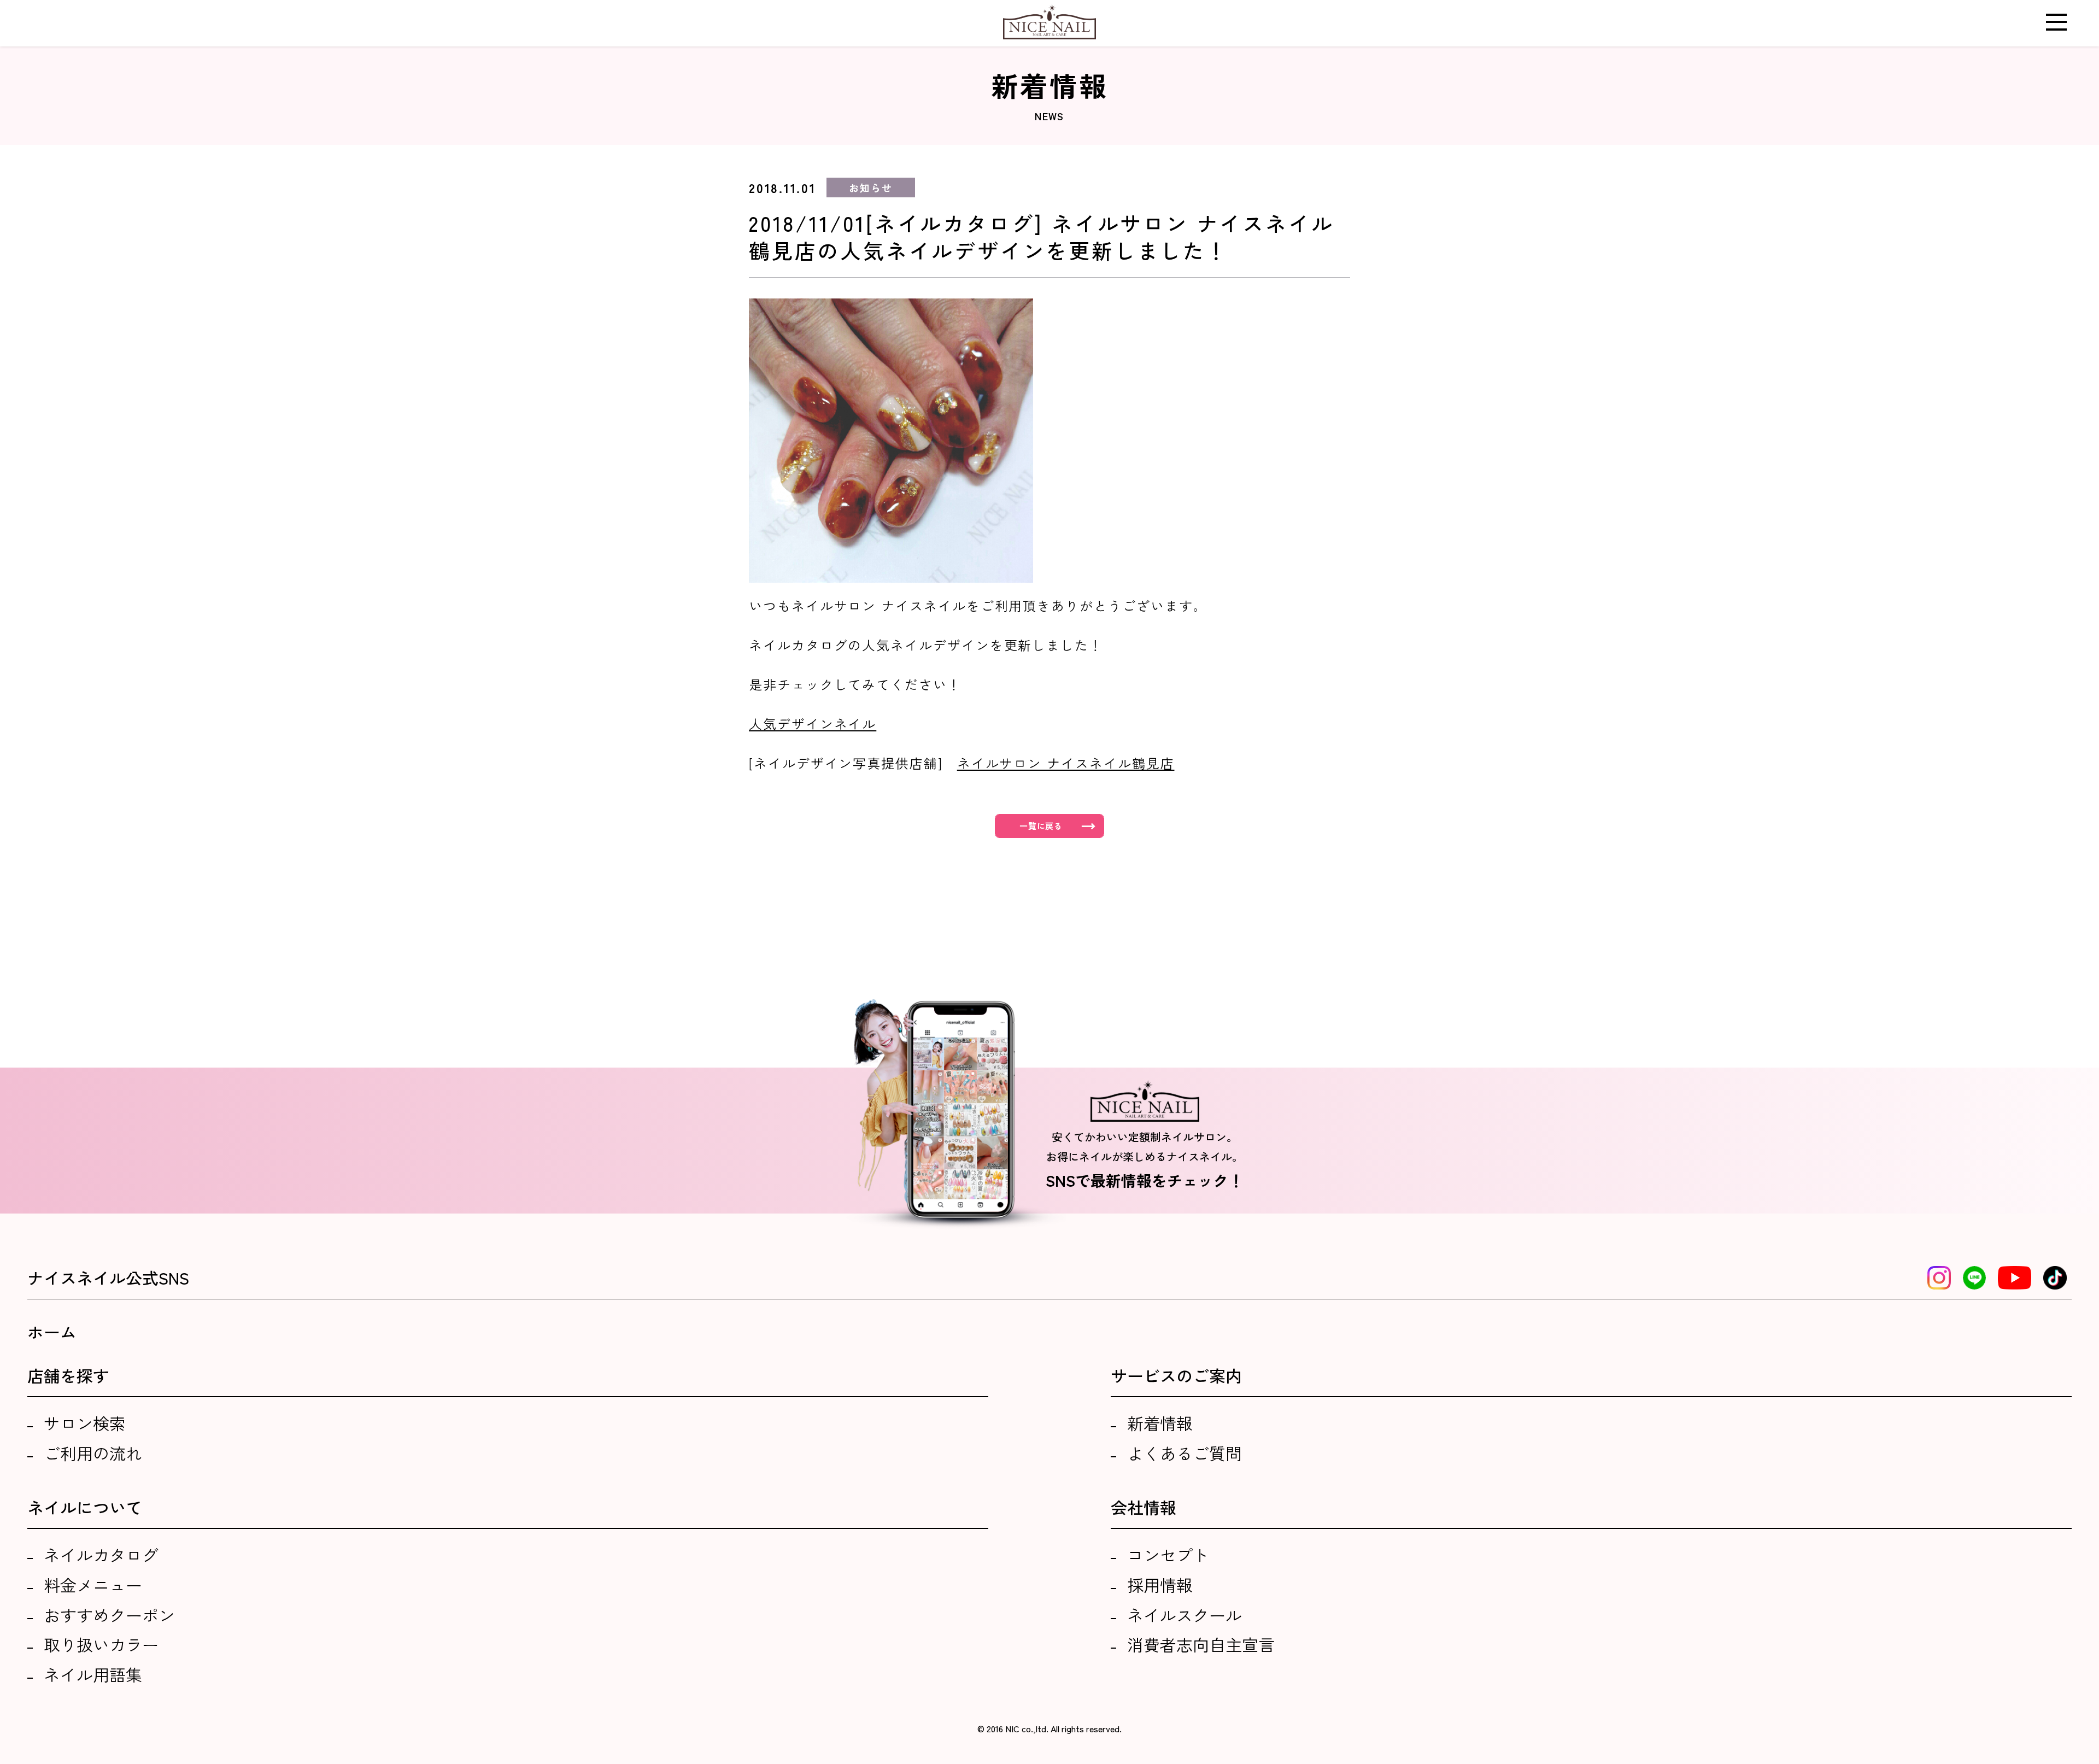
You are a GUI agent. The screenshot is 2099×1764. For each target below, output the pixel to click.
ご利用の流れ (93, 1453)
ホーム (52, 1332)
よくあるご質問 (1185, 1453)
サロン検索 (85, 1423)
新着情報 (1160, 1423)
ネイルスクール (1185, 1615)
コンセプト (1168, 1555)
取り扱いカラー (101, 1644)
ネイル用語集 (93, 1674)
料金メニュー (93, 1585)
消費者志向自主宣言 (1201, 1644)
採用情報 (1160, 1585)
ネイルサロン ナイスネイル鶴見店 (1066, 763)
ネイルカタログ (101, 1555)
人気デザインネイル (813, 723)
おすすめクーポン (109, 1615)
